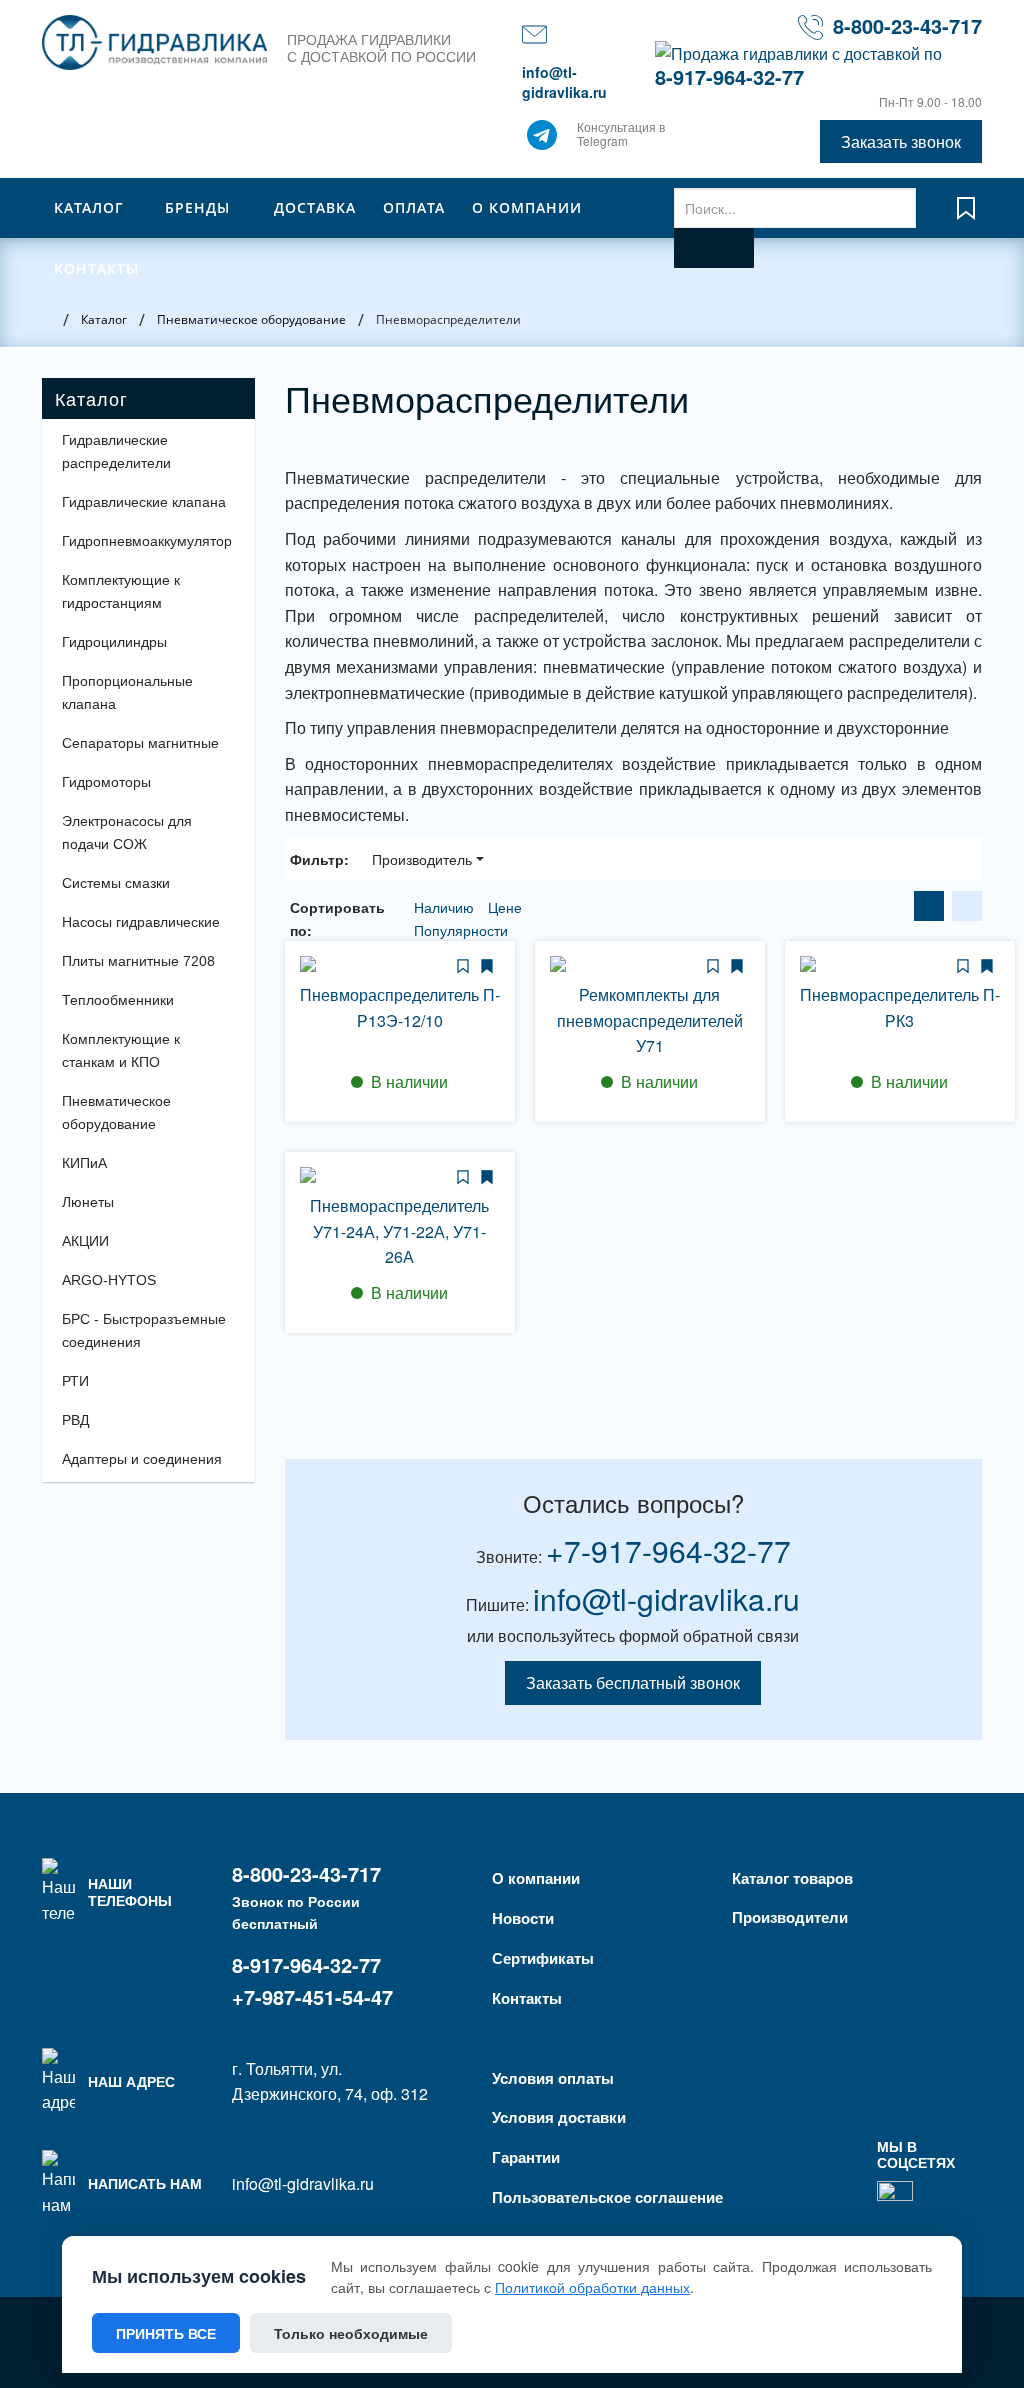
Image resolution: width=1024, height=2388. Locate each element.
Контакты (96, 268)
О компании (527, 207)
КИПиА (84, 1163)
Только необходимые (351, 2333)
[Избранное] (966, 217)
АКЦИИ (85, 1241)
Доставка (315, 207)
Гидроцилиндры (114, 642)
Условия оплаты (553, 2078)
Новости (523, 1918)
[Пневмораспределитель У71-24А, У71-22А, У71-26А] (400, 1175)
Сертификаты (543, 1958)
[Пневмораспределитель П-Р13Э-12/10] (400, 964)
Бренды (197, 207)
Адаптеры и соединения (142, 1459)
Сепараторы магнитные (140, 743)
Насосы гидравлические (141, 922)
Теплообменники (118, 1000)
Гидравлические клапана (144, 502)
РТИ (75, 1381)
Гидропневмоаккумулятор (147, 541)
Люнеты (88, 1202)
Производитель (422, 859)
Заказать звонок (901, 141)
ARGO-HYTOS (109, 1280)
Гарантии (526, 2157)
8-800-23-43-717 (907, 25)
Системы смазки (116, 883)
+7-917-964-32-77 (668, 1550)
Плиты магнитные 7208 (138, 961)
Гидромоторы (106, 782)
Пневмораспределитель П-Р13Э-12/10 (400, 1007)
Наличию (446, 907)
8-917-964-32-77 (729, 76)
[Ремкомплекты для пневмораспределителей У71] (650, 964)
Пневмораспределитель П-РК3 (900, 1007)
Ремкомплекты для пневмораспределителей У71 (650, 1020)
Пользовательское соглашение (607, 2197)
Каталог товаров (792, 1878)
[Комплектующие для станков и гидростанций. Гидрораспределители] (154, 42)
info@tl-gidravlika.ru (564, 82)
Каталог (89, 207)
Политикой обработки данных (592, 2287)
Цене (505, 907)
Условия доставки (559, 2117)
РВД (75, 1420)
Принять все (166, 2333)
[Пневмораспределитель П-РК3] (900, 964)
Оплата (414, 207)
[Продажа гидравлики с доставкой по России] (542, 140)
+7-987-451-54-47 (312, 1996)
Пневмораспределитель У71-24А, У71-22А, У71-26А (399, 1231)
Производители (790, 1917)
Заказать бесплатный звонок (633, 1682)
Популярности (461, 930)
